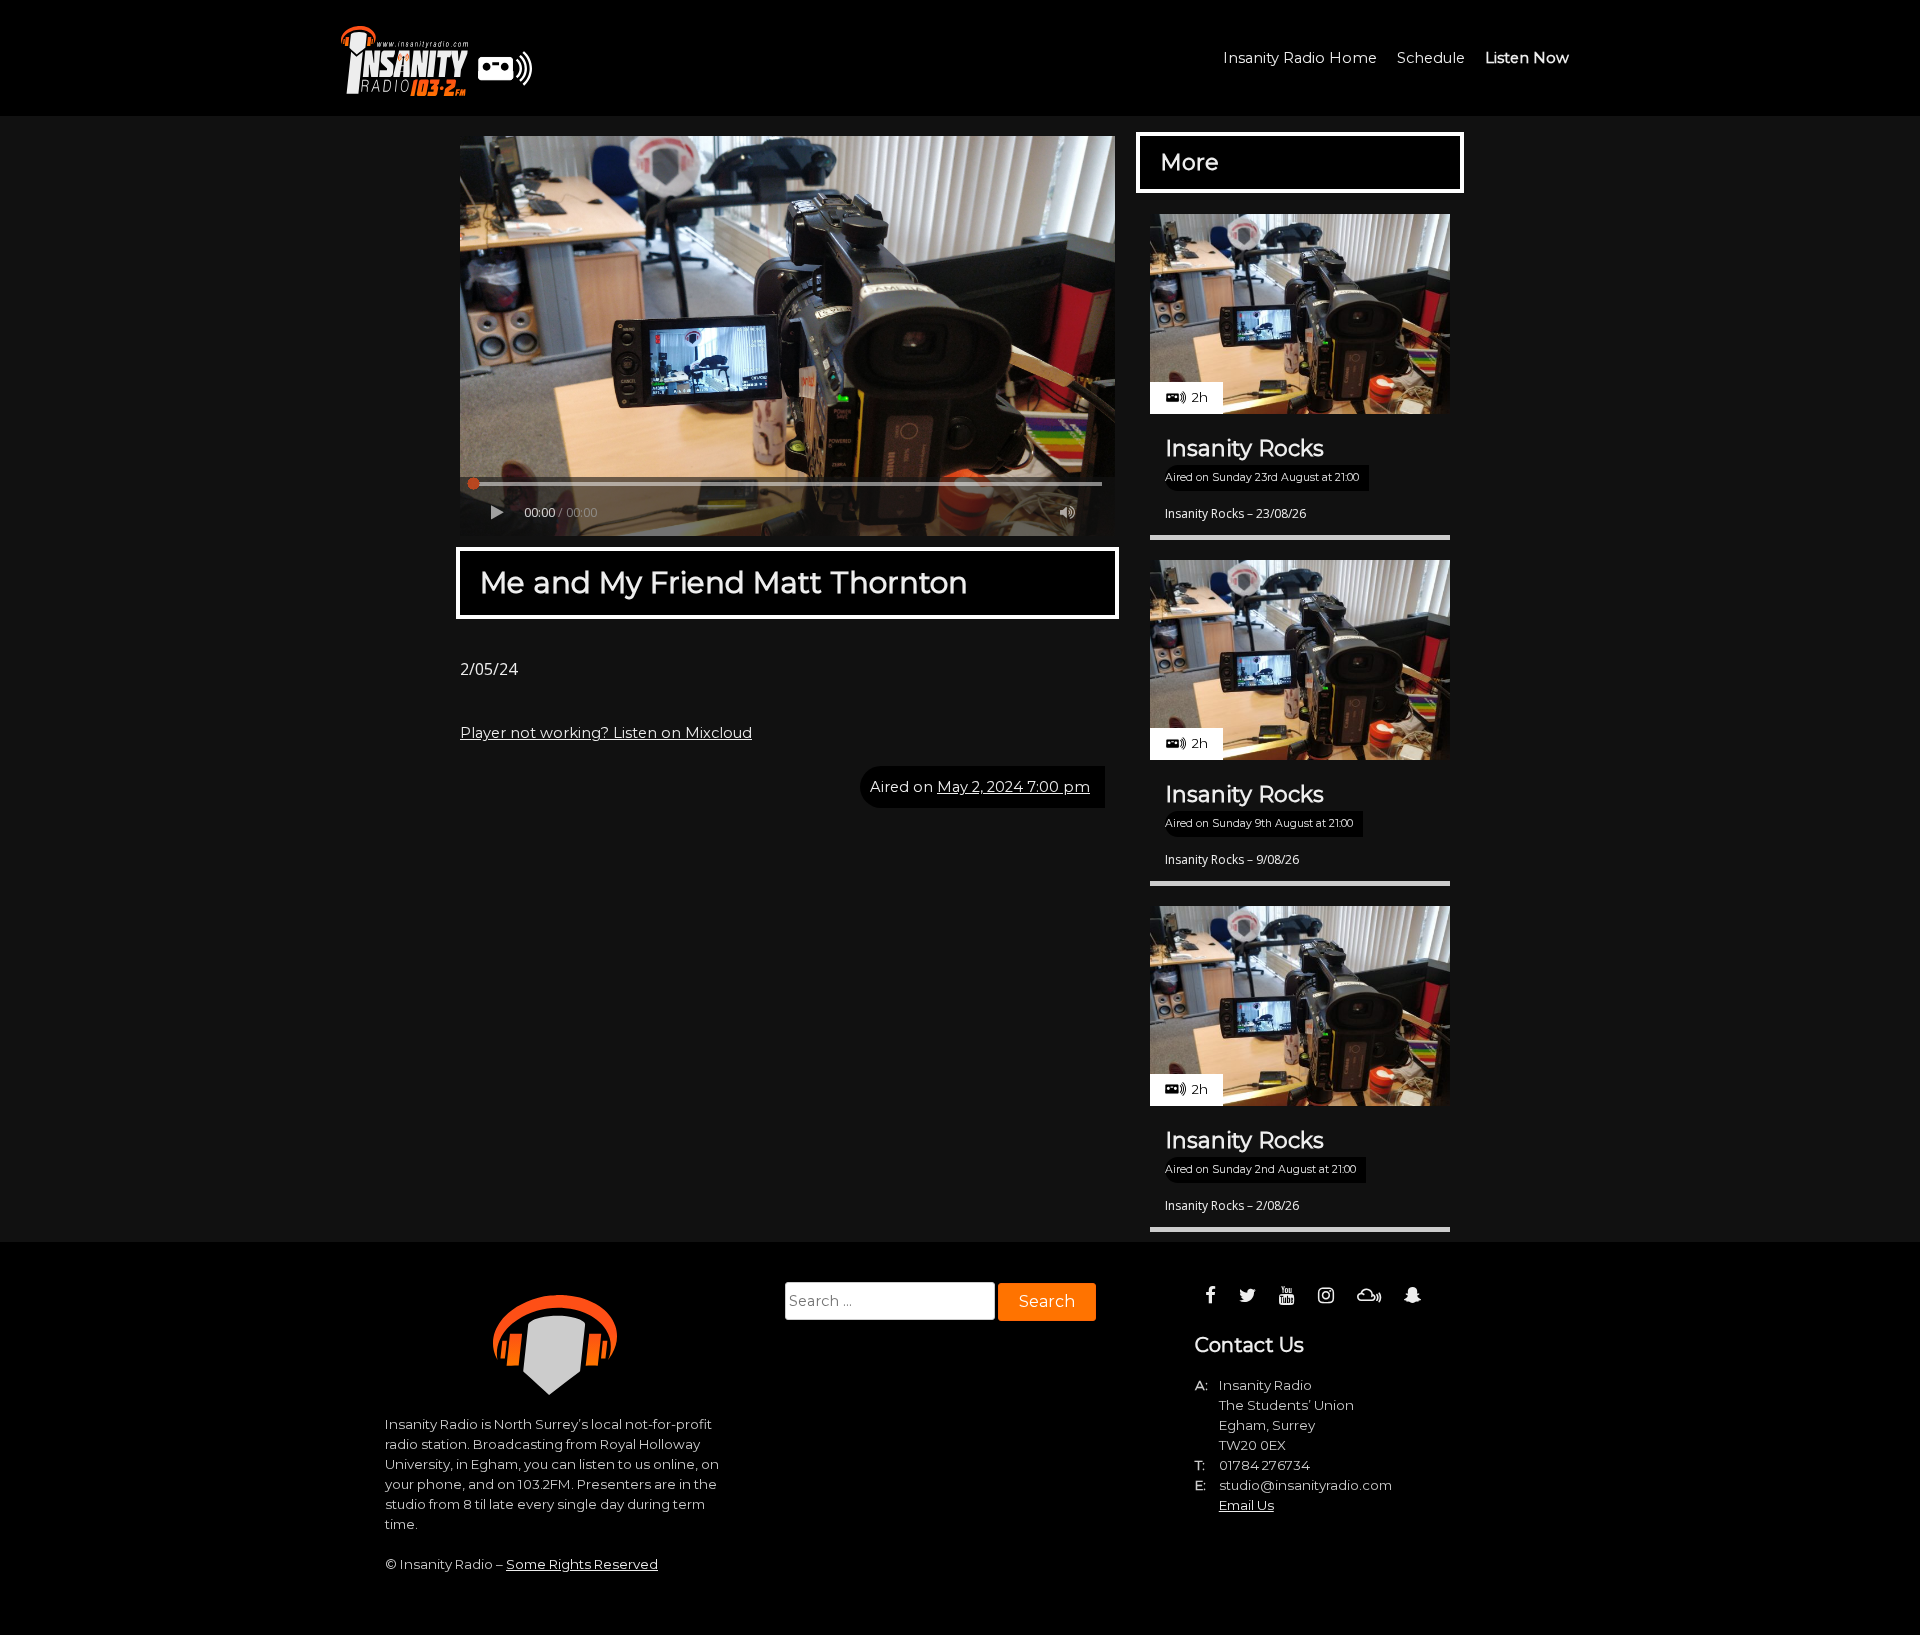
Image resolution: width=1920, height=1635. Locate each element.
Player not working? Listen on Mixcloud (606, 733)
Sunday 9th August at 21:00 (1282, 823)
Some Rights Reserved (582, 1564)
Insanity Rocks (1244, 448)
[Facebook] (1210, 1295)
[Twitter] (1247, 1295)
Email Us (1246, 1505)
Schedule (1431, 58)
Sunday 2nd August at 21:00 (1284, 1169)
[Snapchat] (1412, 1295)
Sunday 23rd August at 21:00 (1285, 477)
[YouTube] (1287, 1295)
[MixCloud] (1369, 1295)
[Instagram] (1326, 1295)
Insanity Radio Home (1300, 58)
